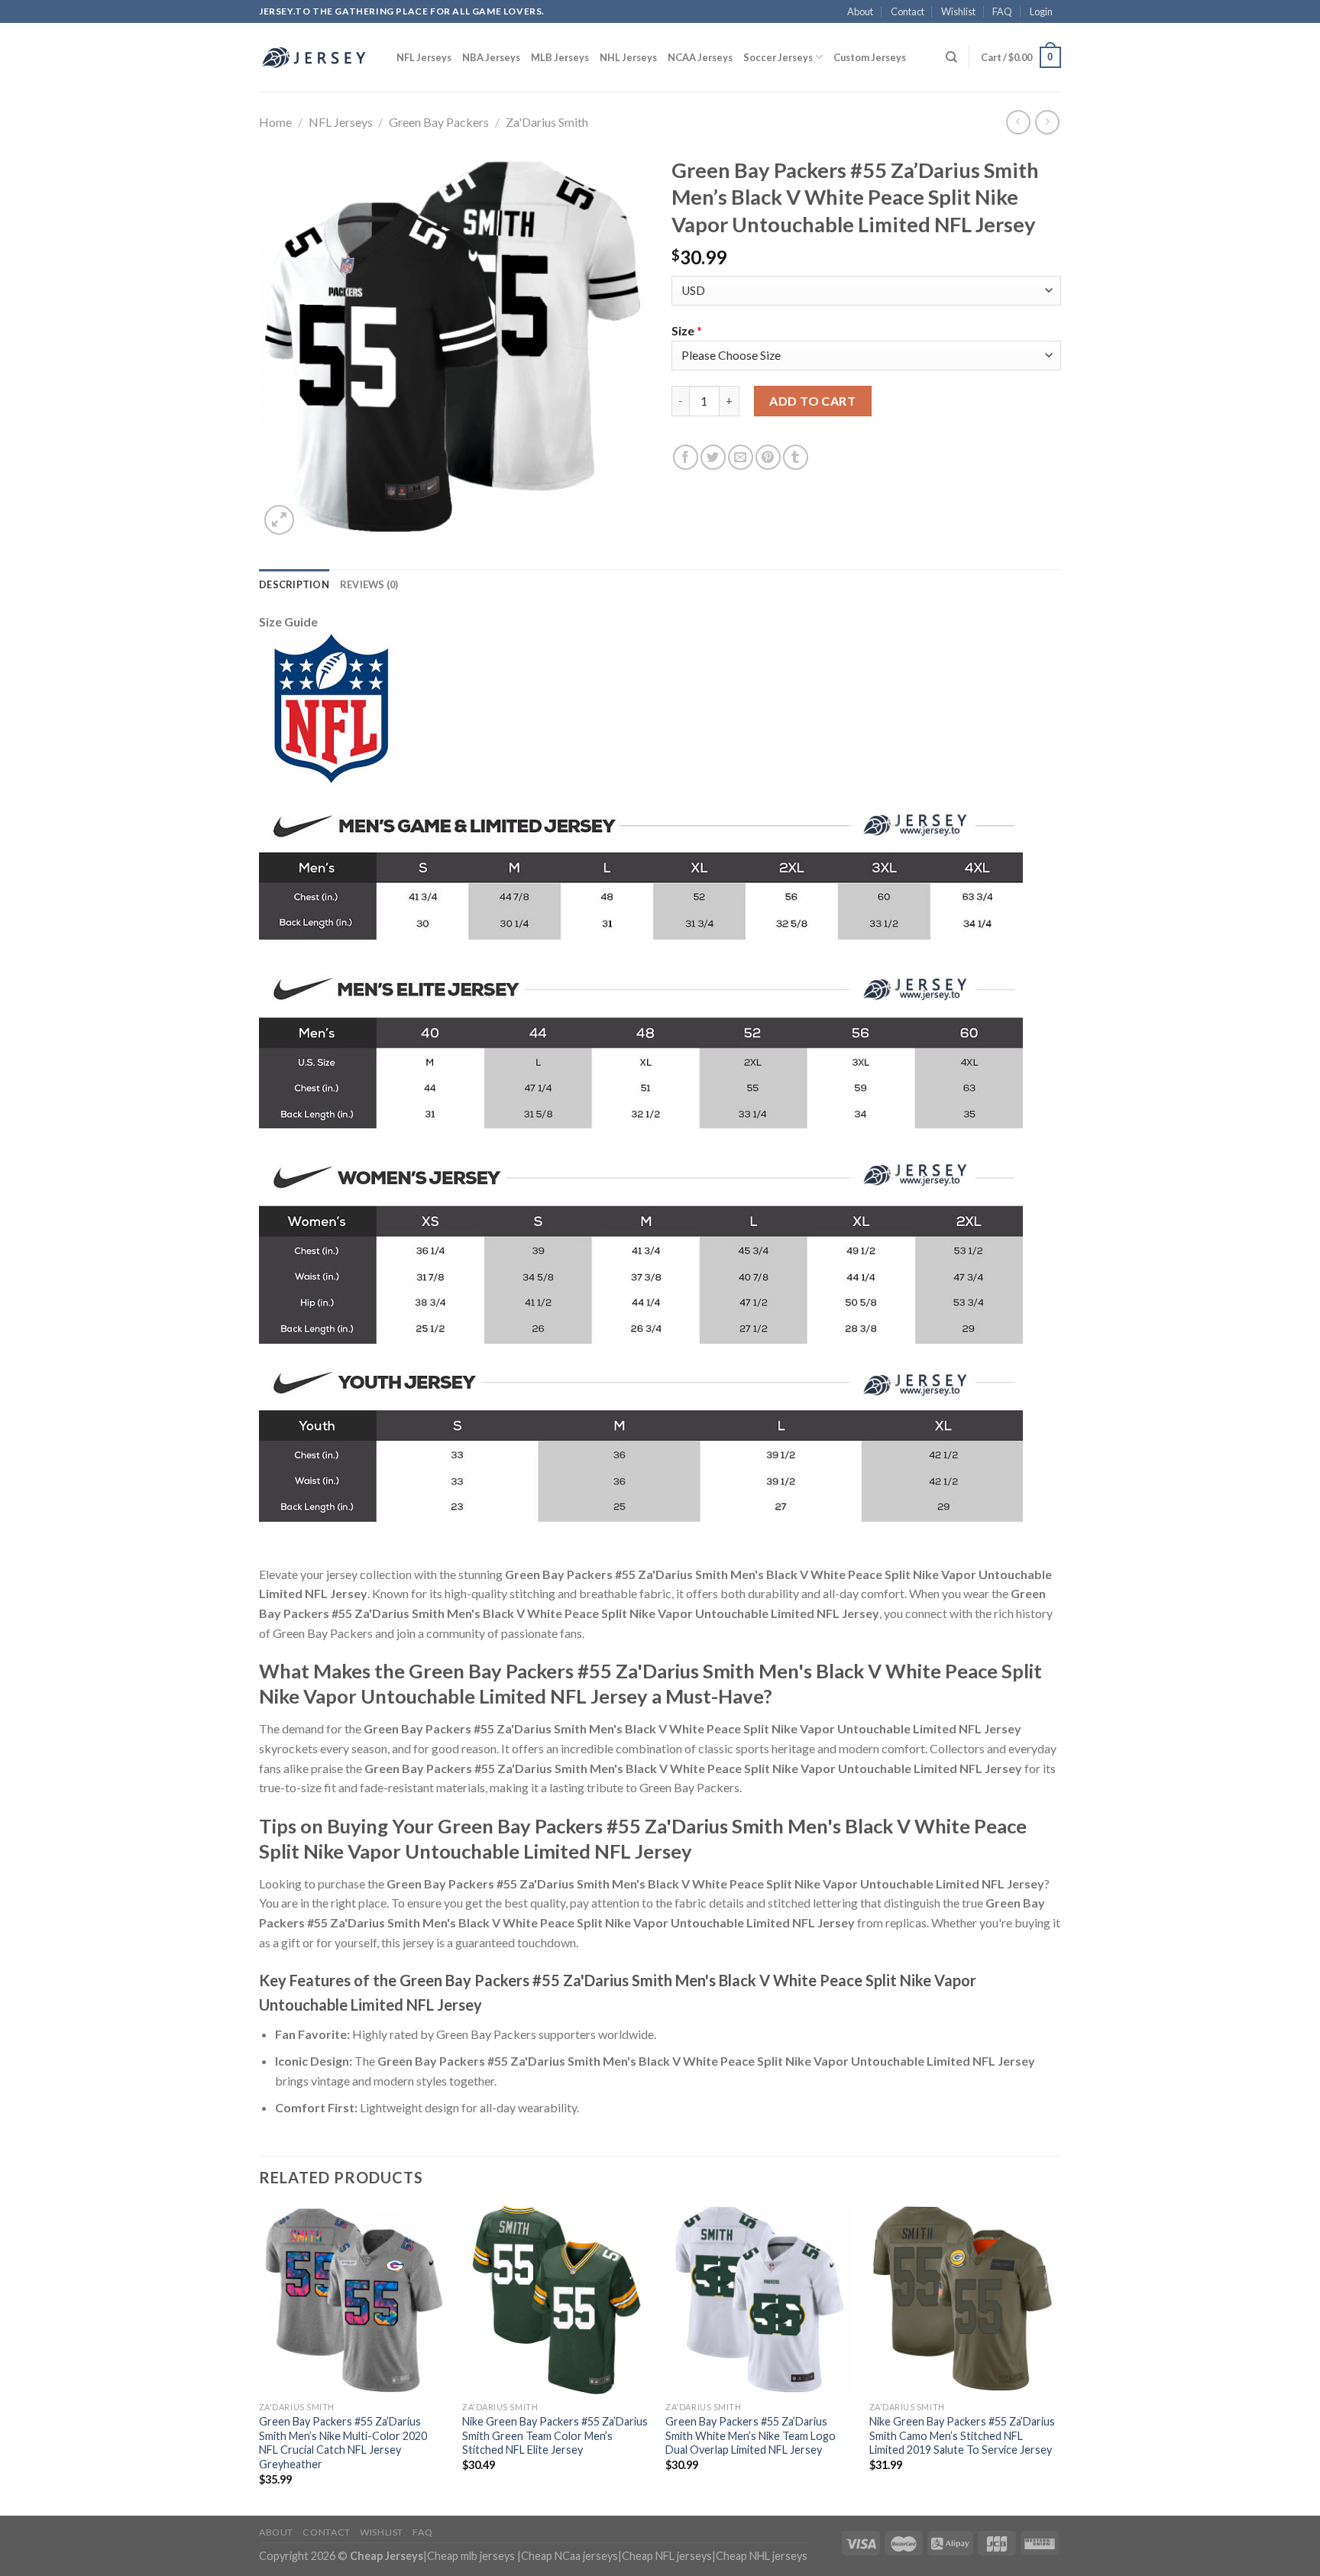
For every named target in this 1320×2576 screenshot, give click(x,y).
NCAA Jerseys (700, 57)
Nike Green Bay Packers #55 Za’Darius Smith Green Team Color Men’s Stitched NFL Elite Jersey (555, 2435)
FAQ (1002, 11)
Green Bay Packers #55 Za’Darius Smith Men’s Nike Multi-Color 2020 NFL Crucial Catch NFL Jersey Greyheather (343, 2443)
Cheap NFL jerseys (667, 2556)
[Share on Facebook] (686, 457)
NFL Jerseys (424, 57)
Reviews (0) (369, 584)
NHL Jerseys (628, 57)
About (860, 11)
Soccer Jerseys (778, 57)
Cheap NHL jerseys (762, 2556)
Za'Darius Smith (547, 122)
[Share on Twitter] (713, 457)
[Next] (1056, 2359)
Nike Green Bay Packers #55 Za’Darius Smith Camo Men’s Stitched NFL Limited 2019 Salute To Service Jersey (962, 2435)
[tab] (294, 584)
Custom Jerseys (870, 57)
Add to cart (812, 401)
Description (294, 584)
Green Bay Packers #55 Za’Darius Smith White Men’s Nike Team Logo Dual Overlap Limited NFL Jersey (751, 2435)
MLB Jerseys (560, 57)
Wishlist (958, 11)
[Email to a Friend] (741, 457)
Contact (907, 11)
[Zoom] (279, 520)
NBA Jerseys (491, 57)
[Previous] (260, 2359)
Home (275, 122)
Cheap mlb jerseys (471, 2556)
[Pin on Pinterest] (768, 457)
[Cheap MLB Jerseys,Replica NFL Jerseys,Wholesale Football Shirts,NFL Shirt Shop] (316, 57)
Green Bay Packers (439, 122)
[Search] (951, 57)
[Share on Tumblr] (796, 457)
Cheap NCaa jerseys (569, 2556)
